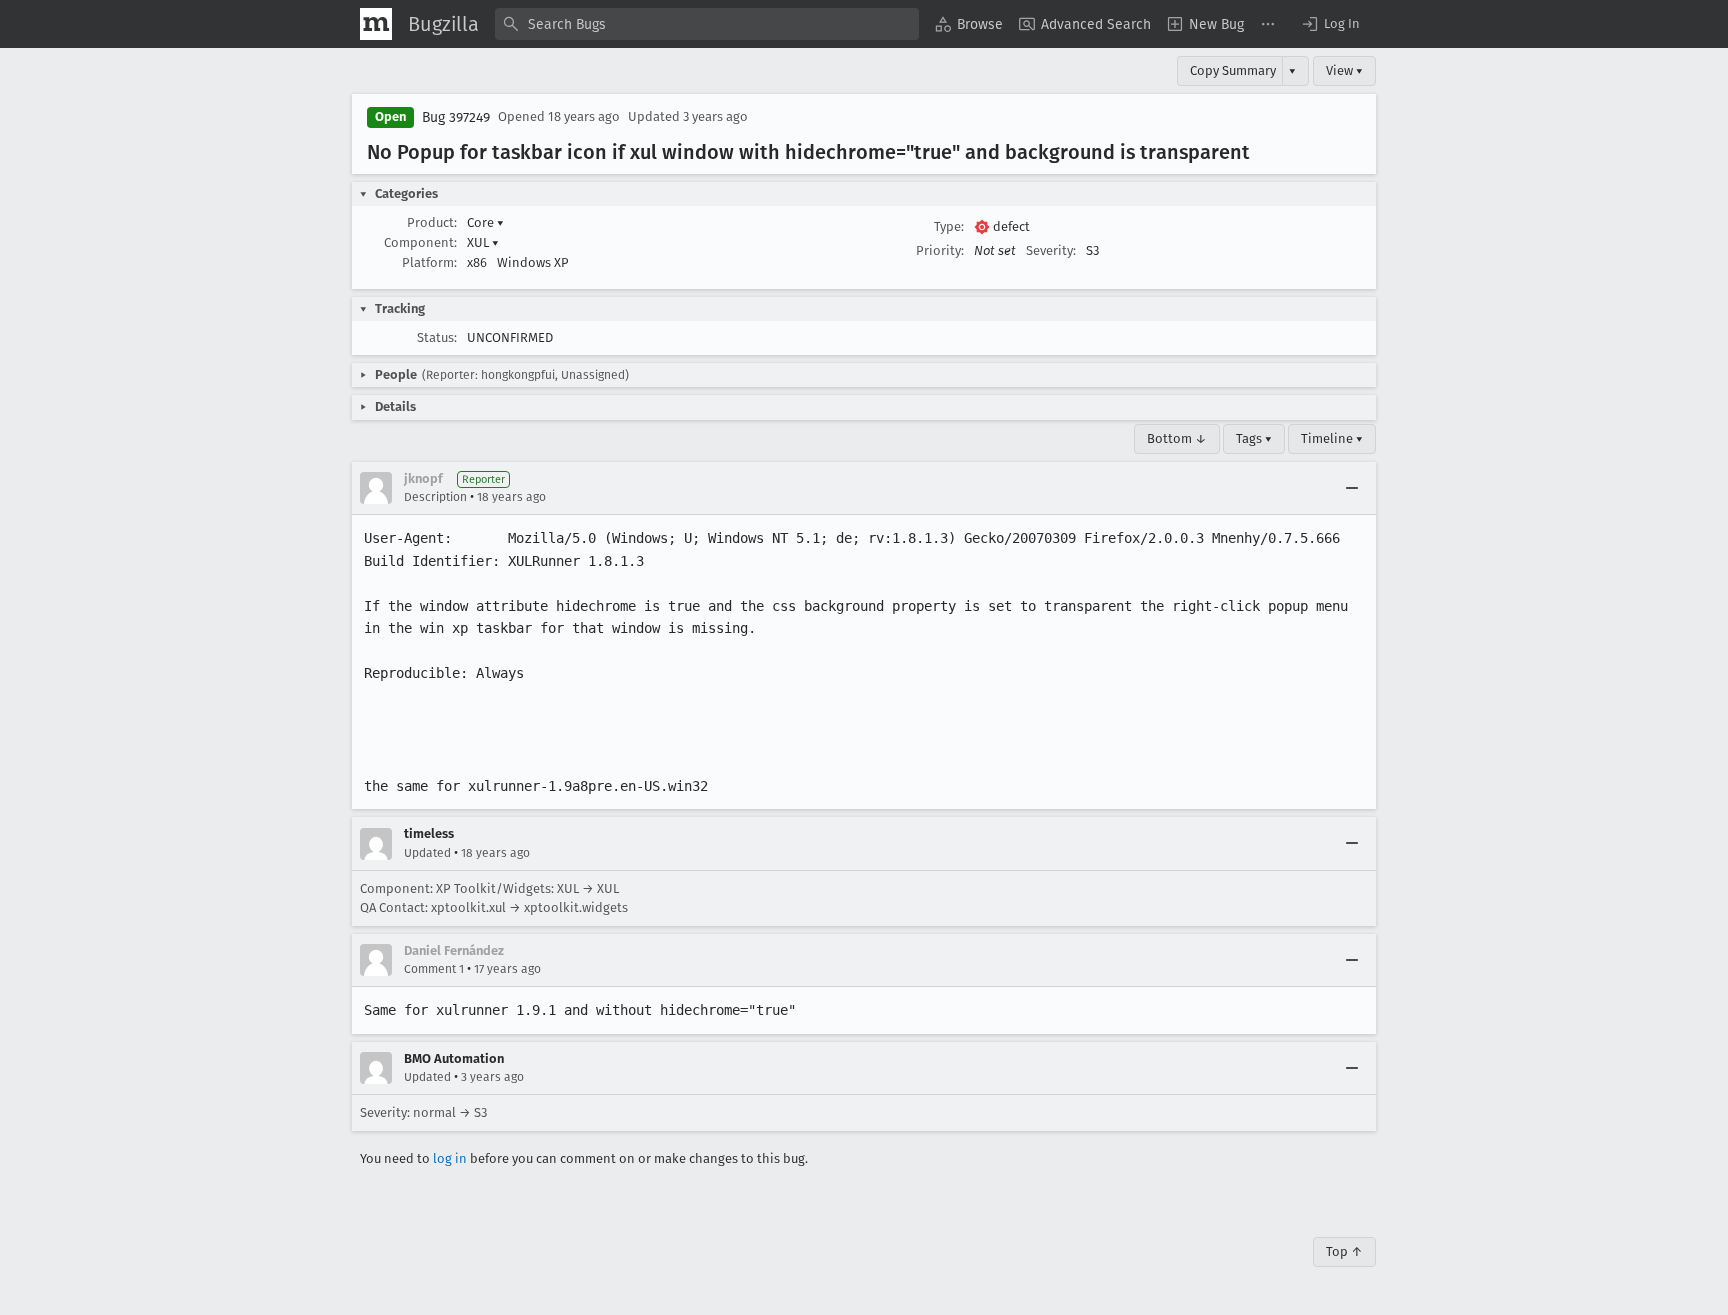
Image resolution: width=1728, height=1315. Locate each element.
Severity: (1051, 250)
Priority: (940, 250)
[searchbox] (707, 24)
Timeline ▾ (1332, 438)
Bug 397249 (456, 117)
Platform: (429, 262)
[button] (1330, 24)
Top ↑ (1344, 1251)
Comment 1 (434, 969)
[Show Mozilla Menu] (376, 24)
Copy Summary (1233, 70)
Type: (949, 226)
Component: (420, 242)
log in (450, 1158)
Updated (427, 853)
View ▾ (1344, 70)
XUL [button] (483, 242)
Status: (437, 337)
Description (435, 497)
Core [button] (485, 222)
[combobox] (707, 24)
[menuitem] (969, 24)
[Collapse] (1352, 488)
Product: (432, 222)
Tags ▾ (1254, 438)
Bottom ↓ (1177, 438)
